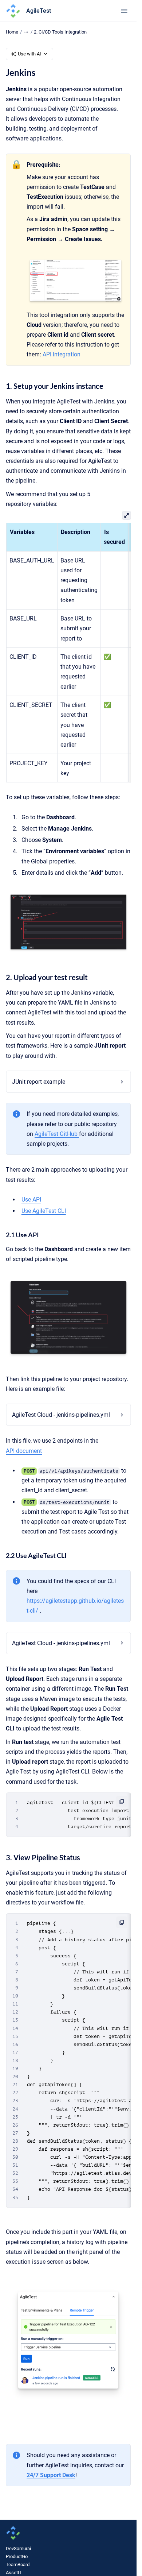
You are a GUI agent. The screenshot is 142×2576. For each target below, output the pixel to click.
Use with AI (29, 54)
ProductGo (17, 2556)
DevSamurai (18, 2548)
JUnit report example (39, 1082)
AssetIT (14, 2573)
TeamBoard (18, 2565)
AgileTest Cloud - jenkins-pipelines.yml (61, 1415)
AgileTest (39, 11)
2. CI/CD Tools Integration (60, 32)
